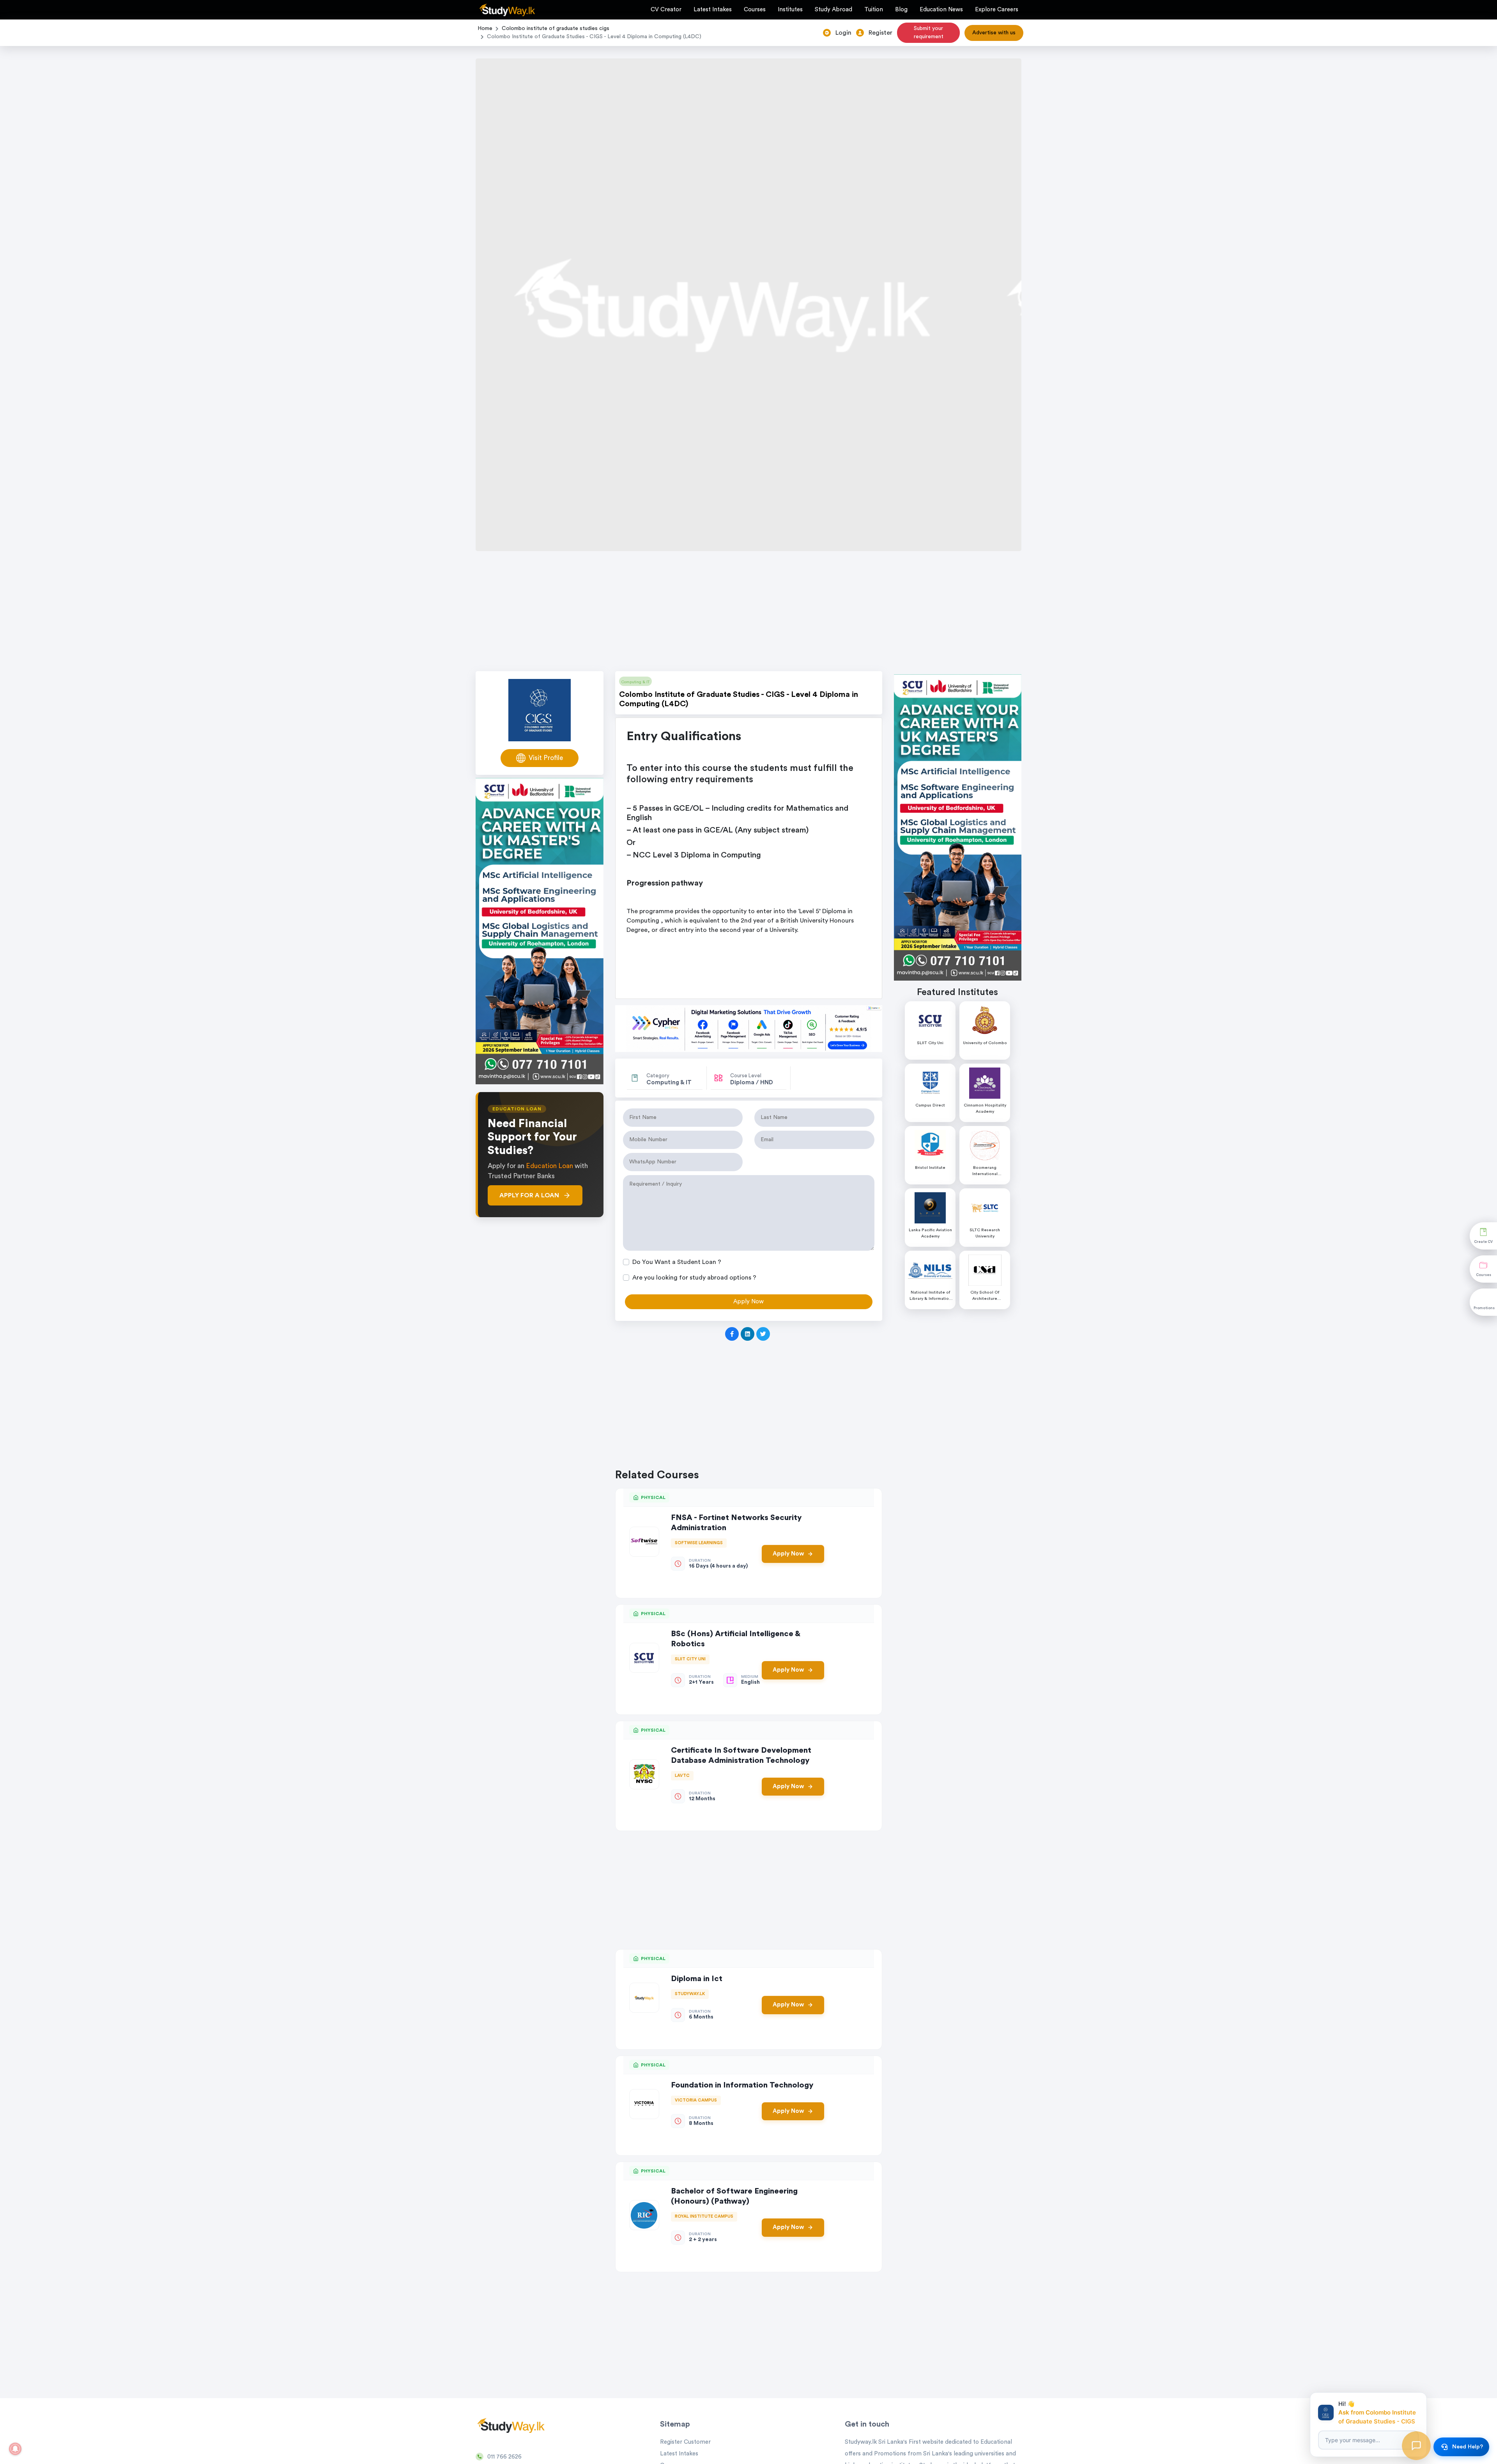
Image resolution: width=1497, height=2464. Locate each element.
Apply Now (788, 1554)
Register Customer (685, 2442)
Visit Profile (546, 758)
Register (880, 33)
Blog (901, 10)
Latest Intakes (713, 10)
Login (843, 33)
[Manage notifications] (15, 2449)
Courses (755, 10)
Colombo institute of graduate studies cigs (556, 28)
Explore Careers (997, 10)
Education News (941, 10)
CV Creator (666, 10)
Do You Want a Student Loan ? (677, 1262)
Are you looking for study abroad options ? (694, 1278)
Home (485, 28)
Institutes (790, 10)
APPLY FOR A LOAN (529, 1195)
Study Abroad (833, 10)
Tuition (874, 10)
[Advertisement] (748, 613)
